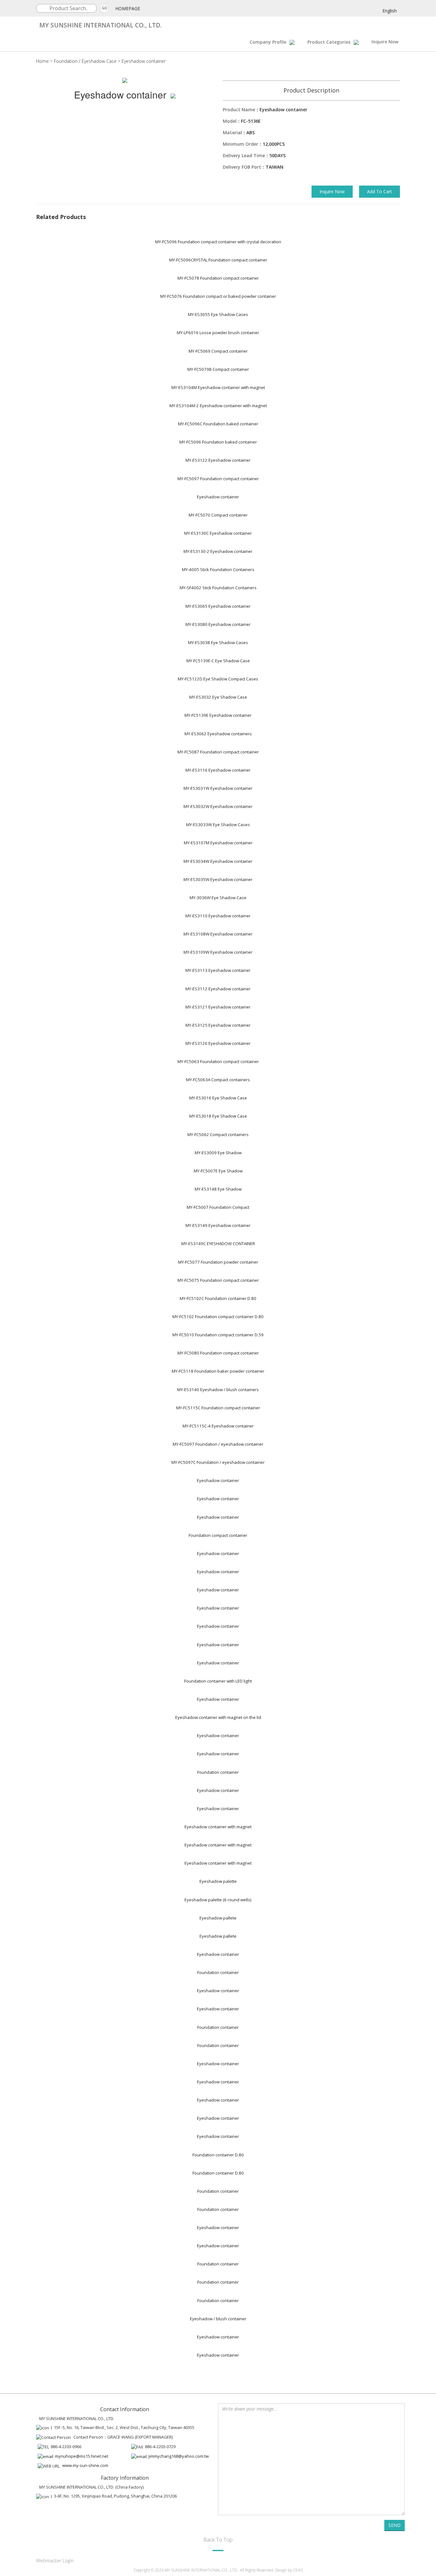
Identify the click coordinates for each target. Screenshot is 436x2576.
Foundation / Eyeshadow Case (85, 61)
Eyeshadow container (144, 61)
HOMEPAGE (128, 8)
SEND (395, 2525)
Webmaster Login (55, 2561)
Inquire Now (385, 42)
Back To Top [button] (218, 2539)
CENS (298, 2570)
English (390, 11)
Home (42, 61)
